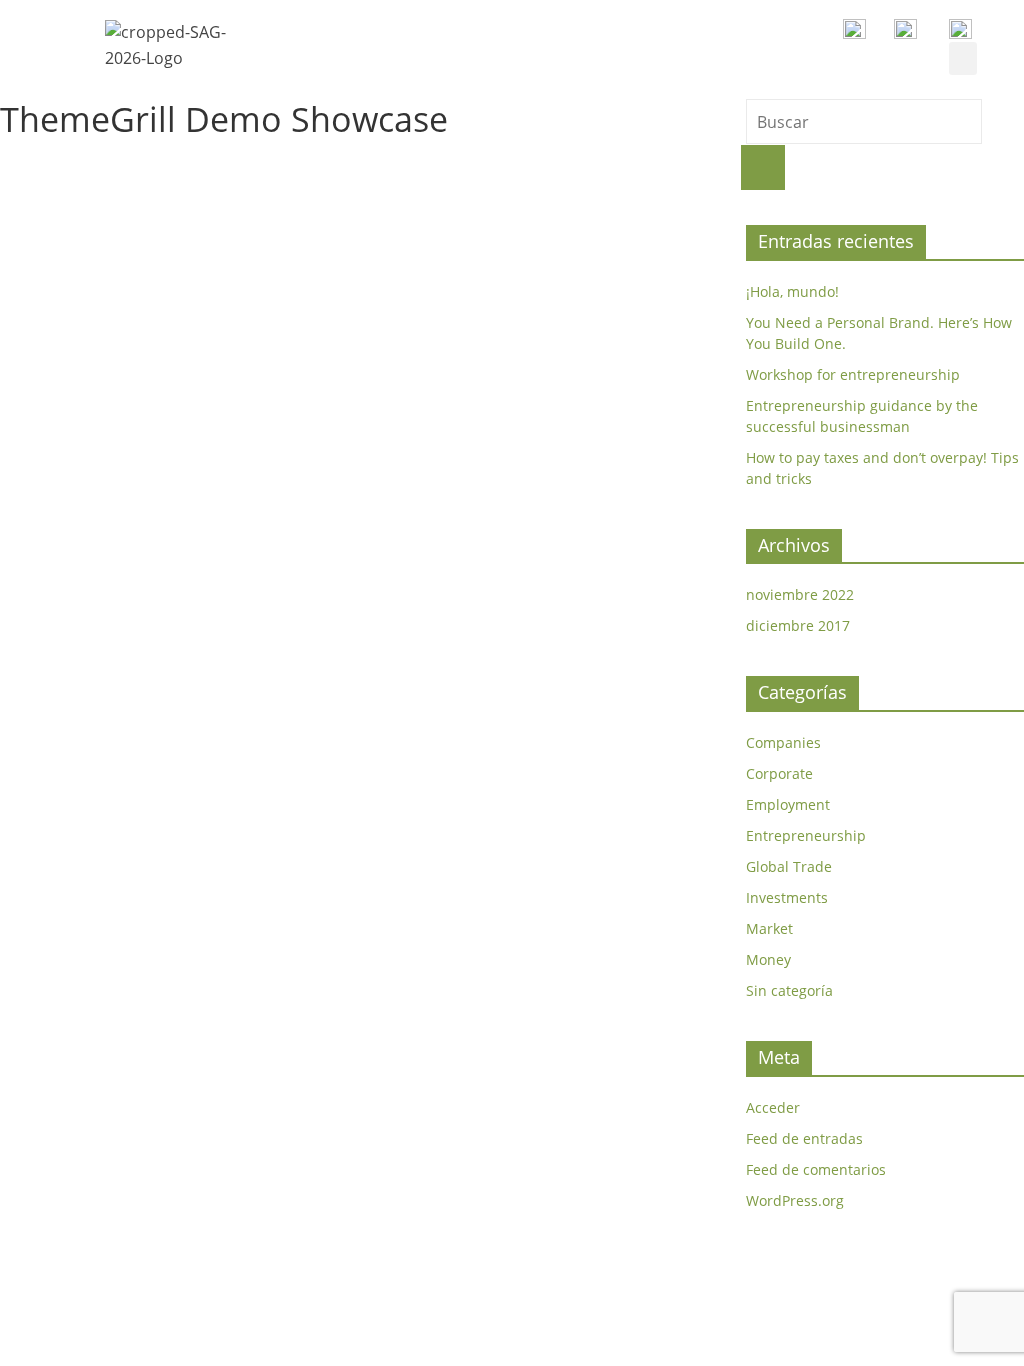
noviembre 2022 (800, 594)
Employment (788, 804)
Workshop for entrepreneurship (853, 374)
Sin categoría (789, 990)
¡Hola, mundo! (792, 291)
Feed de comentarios (816, 1169)
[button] (963, 58)
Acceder (773, 1107)
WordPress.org (795, 1200)
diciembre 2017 (798, 625)
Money (768, 959)
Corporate (779, 773)
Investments (787, 897)
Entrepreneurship (806, 835)
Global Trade (789, 866)
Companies (783, 742)
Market (769, 928)
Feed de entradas (804, 1138)
